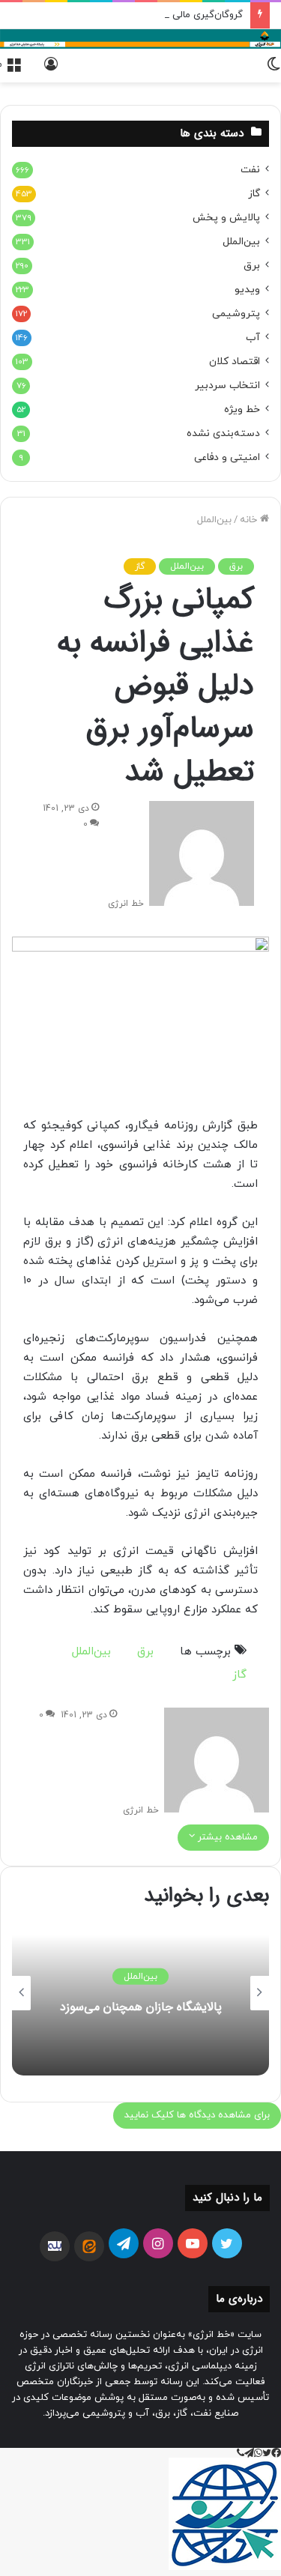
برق (236, 566)
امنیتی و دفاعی (227, 457)
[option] (140, 1993)
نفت (250, 170)
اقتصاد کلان (235, 362)
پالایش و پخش (226, 218)
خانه (250, 520)
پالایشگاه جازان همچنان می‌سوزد (141, 2007)
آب (253, 338)
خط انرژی (126, 904)
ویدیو (247, 290)
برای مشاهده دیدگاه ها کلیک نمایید (197, 2115)
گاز (140, 566)
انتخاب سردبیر (227, 386)
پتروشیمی (236, 314)
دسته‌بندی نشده (223, 433)
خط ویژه (242, 409)
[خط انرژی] (140, 39)
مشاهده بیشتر (226, 1837)
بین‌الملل (214, 520)
